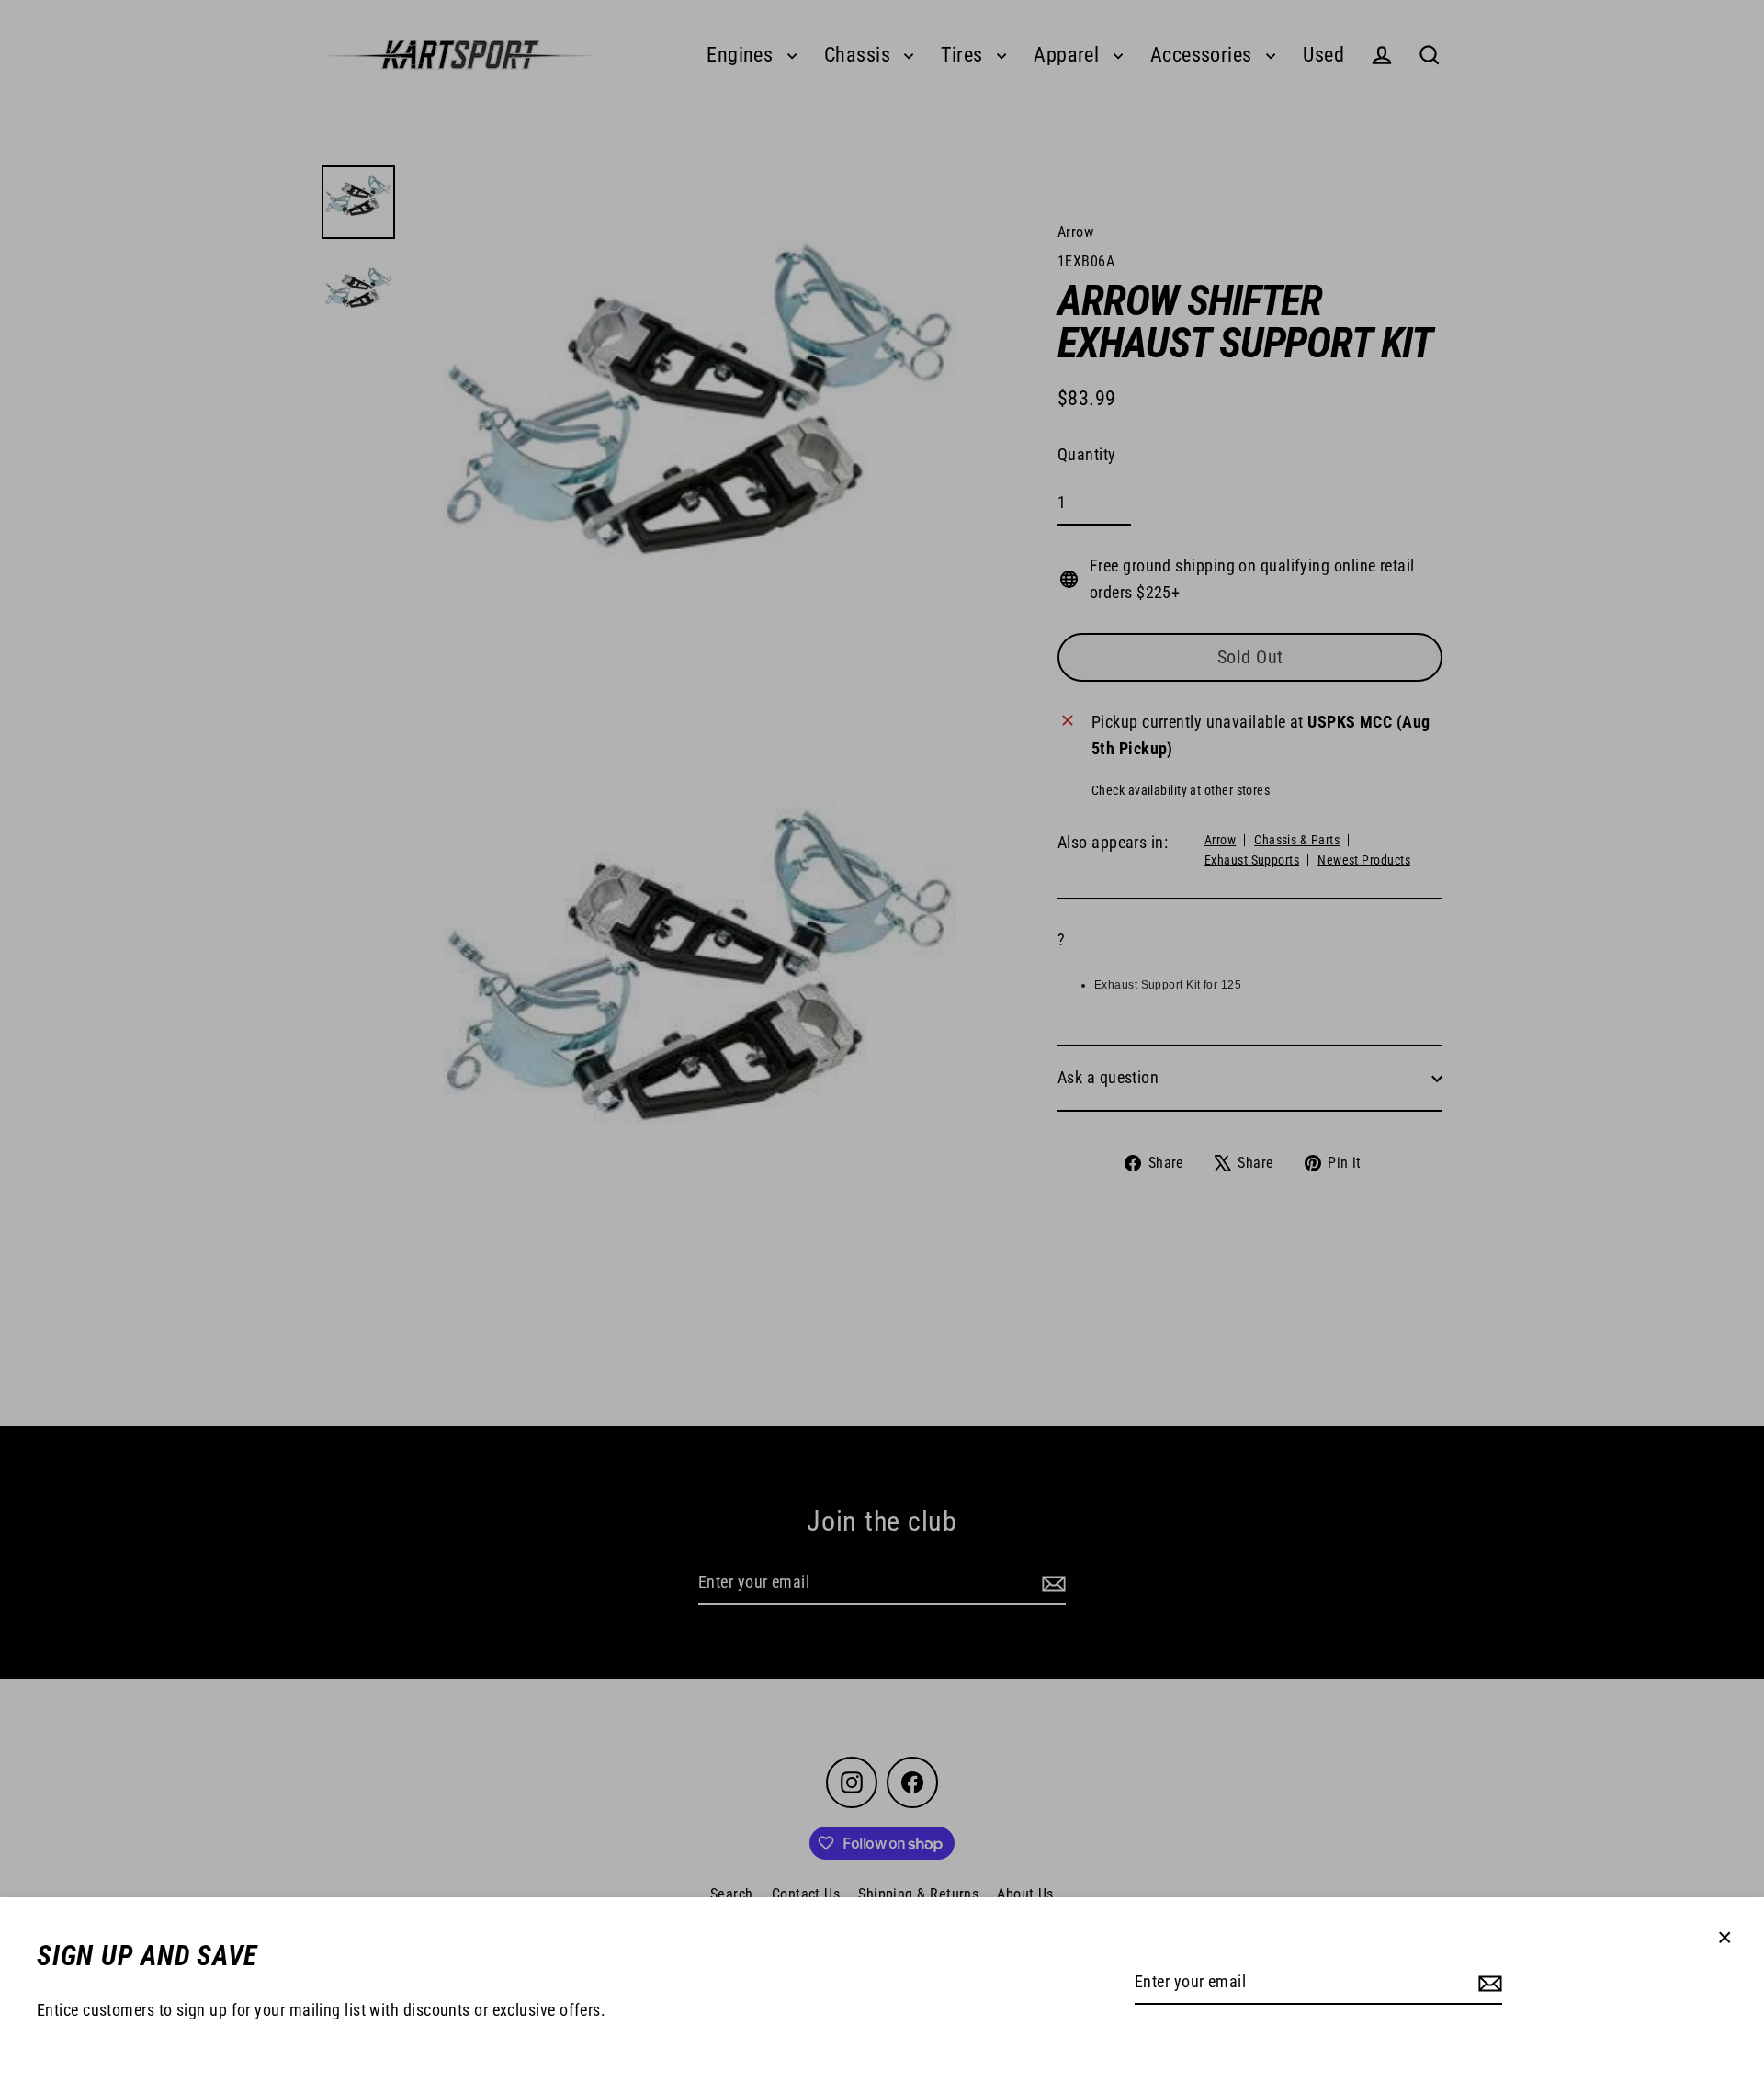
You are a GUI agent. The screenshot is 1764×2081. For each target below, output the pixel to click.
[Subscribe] (1487, 1983)
